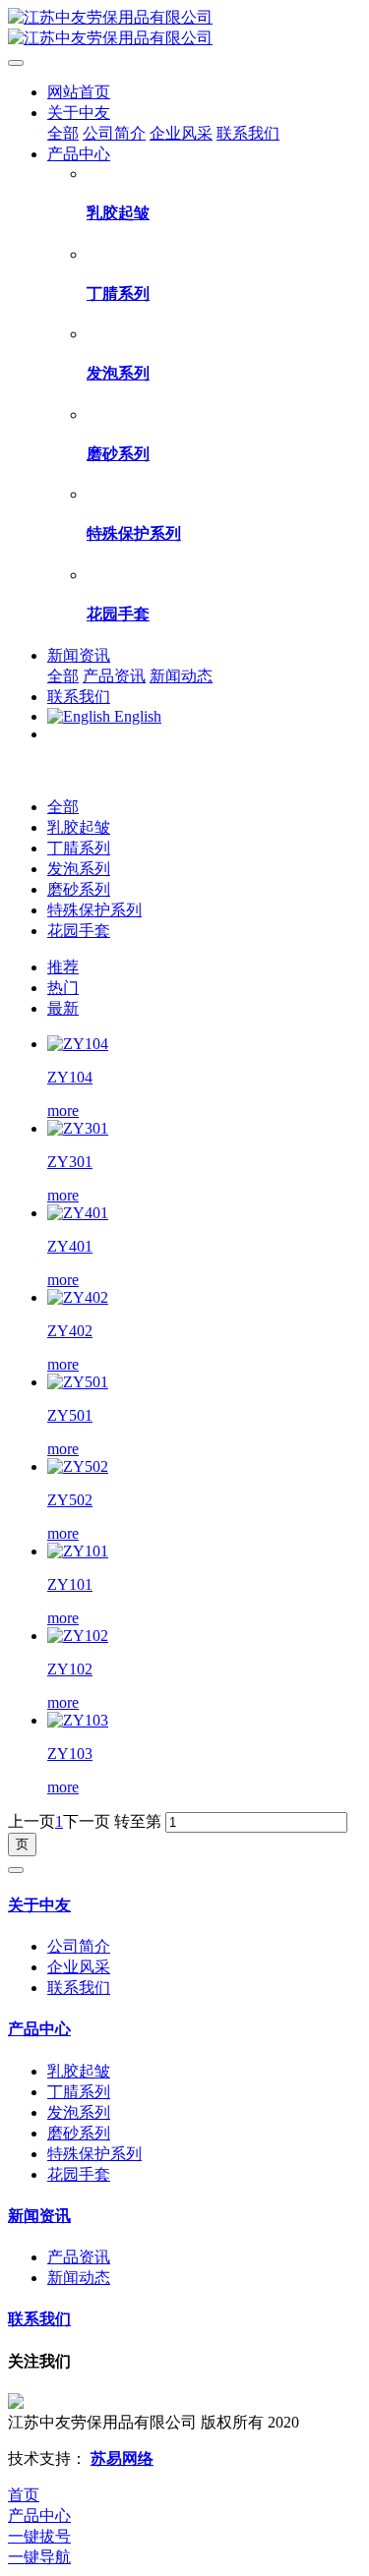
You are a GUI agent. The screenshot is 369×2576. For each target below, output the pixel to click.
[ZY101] (78, 1551)
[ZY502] (78, 1466)
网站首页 (79, 92)
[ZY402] (78, 1297)
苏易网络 (122, 2459)
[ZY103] (78, 1720)
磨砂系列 (79, 889)
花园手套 (79, 931)
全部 (63, 133)
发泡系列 (79, 869)
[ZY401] (78, 1213)
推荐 (63, 967)
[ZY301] (78, 1128)
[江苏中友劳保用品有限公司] (184, 29)
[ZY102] (78, 1636)
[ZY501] (78, 1382)
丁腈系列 (79, 848)
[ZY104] (78, 1044)
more (63, 1111)
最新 (63, 1008)
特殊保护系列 (94, 910)
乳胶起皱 (79, 827)
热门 (63, 988)
